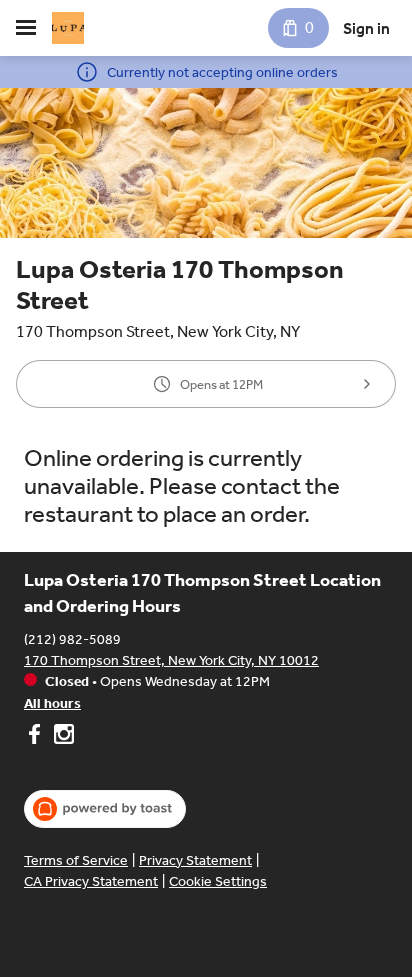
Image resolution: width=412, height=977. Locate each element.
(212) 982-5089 (72, 639)
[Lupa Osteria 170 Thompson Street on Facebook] (36, 737)
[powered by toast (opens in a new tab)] (105, 809)
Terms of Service (76, 860)
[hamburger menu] (26, 28)
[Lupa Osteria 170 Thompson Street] (68, 28)
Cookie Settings (218, 881)
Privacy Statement (195, 860)
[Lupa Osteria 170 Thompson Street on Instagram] (61, 737)
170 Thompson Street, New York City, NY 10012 (171, 660)
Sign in (366, 28)
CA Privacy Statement (91, 881)
